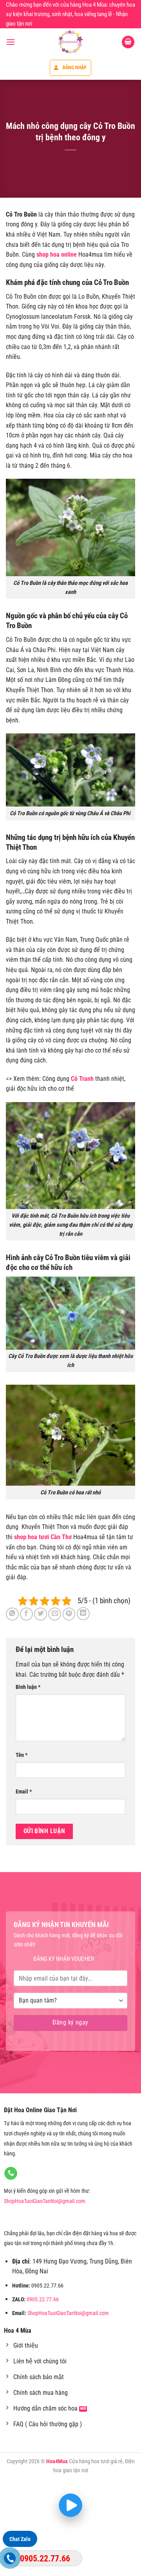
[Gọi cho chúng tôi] (11, 2174)
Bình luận (28, 1687)
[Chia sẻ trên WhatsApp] (12, 1614)
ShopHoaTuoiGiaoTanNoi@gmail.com (45, 2201)
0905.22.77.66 (43, 2299)
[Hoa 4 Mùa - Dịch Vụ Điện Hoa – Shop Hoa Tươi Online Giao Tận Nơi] (70, 42)
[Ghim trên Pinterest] (69, 1614)
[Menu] (11, 42)
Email (24, 1792)
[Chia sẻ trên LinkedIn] (83, 1614)
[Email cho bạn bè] (55, 1614)
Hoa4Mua (57, 2461)
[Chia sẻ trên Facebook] (26, 1614)
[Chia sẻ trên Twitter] (41, 1614)
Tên (22, 1755)
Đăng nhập (75, 68)
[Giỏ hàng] (128, 42)
